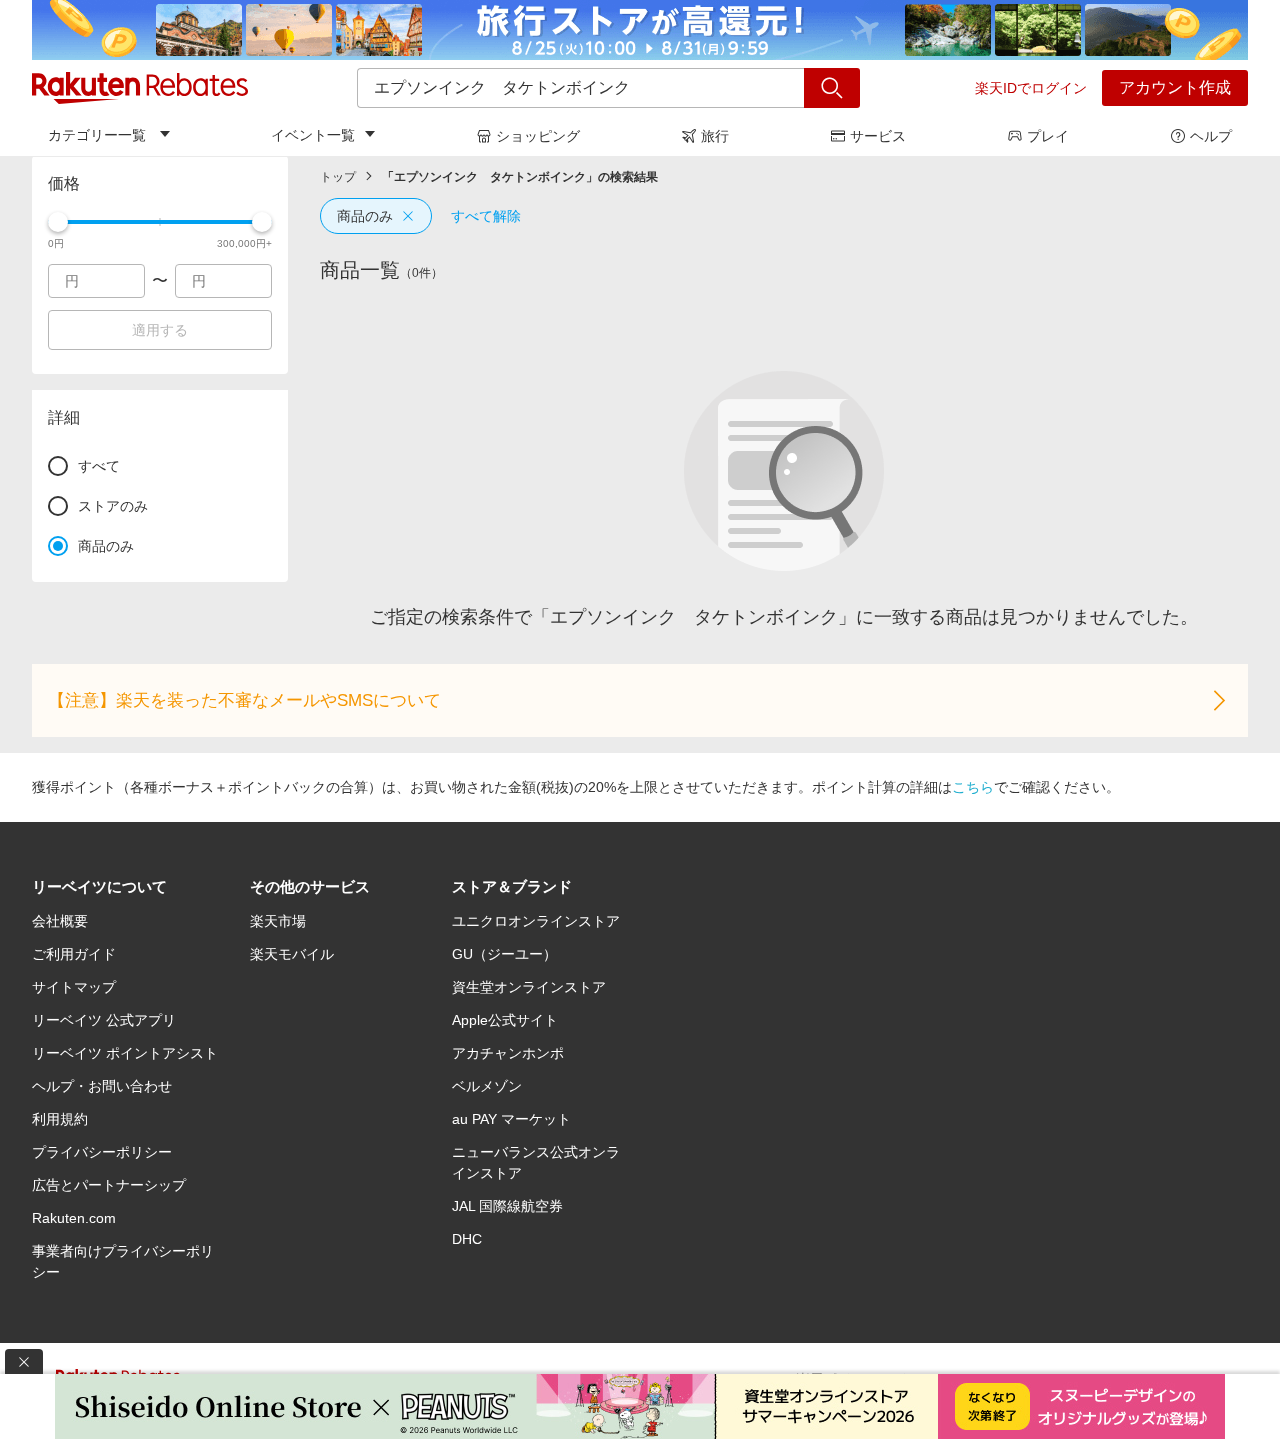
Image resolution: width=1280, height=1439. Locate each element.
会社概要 (60, 921)
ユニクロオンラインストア (536, 921)
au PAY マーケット (511, 1119)
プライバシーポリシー (102, 1152)
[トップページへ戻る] (140, 88)
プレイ (1048, 136)
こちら (973, 787)
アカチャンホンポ (508, 1053)
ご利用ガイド (74, 954)
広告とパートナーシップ (109, 1185)
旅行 (715, 136)
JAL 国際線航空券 (507, 1206)
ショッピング (538, 136)
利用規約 (60, 1119)
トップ (338, 177)
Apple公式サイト (505, 1020)
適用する (160, 330)
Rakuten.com (74, 1218)
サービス (878, 136)
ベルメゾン (487, 1086)
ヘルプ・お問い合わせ (102, 1086)
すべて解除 (486, 216)
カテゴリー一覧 (97, 135)
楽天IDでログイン (1031, 88)
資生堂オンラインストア (529, 987)
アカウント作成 (1175, 87)
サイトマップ (74, 987)
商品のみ (365, 216)
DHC (467, 1239)
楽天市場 (278, 921)
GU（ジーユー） (504, 954)
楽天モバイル (292, 954)
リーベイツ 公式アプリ (104, 1020)
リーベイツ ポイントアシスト (125, 1053)
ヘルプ (1211, 136)
